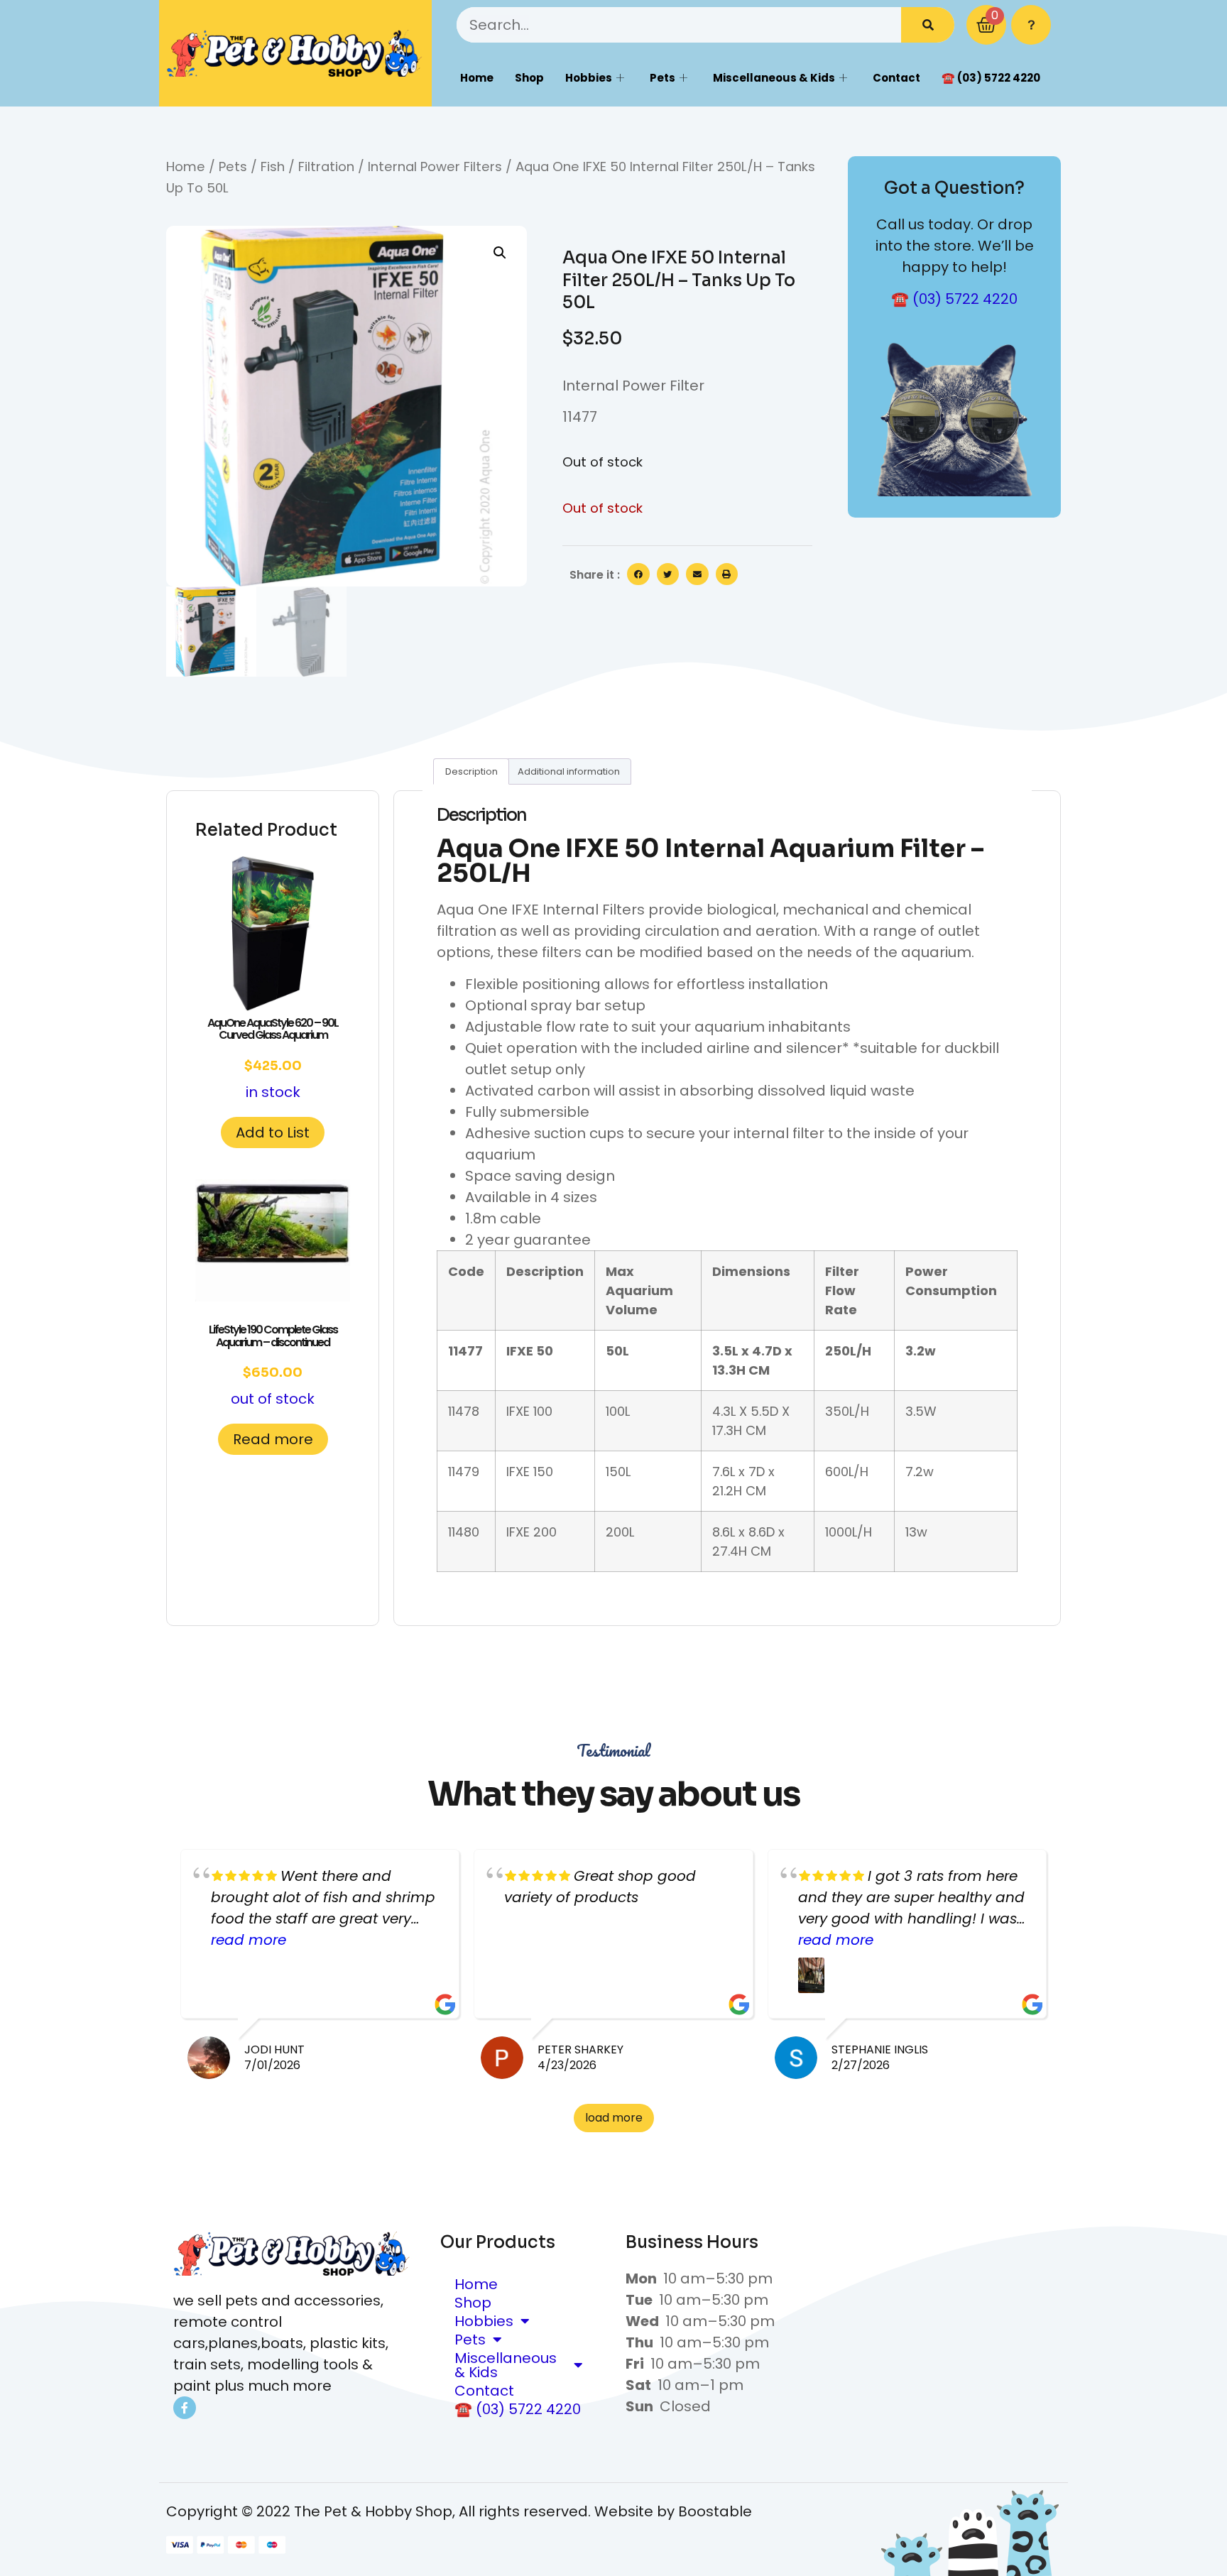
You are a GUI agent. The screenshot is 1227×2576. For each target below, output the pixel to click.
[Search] (928, 25)
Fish (273, 167)
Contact (896, 78)
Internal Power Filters (435, 167)
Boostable (715, 2511)
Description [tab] (471, 771)
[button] (500, 253)
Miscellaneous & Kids (774, 78)
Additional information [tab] (569, 771)
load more (614, 2118)
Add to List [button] (273, 1133)
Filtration (326, 167)
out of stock (273, 1365)
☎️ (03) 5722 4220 (991, 78)
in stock (273, 1058)
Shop (529, 78)
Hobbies (589, 78)
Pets (662, 78)
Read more (273, 1439)
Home (477, 78)
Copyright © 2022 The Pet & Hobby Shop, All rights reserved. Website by (422, 2511)
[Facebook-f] (185, 2408)
